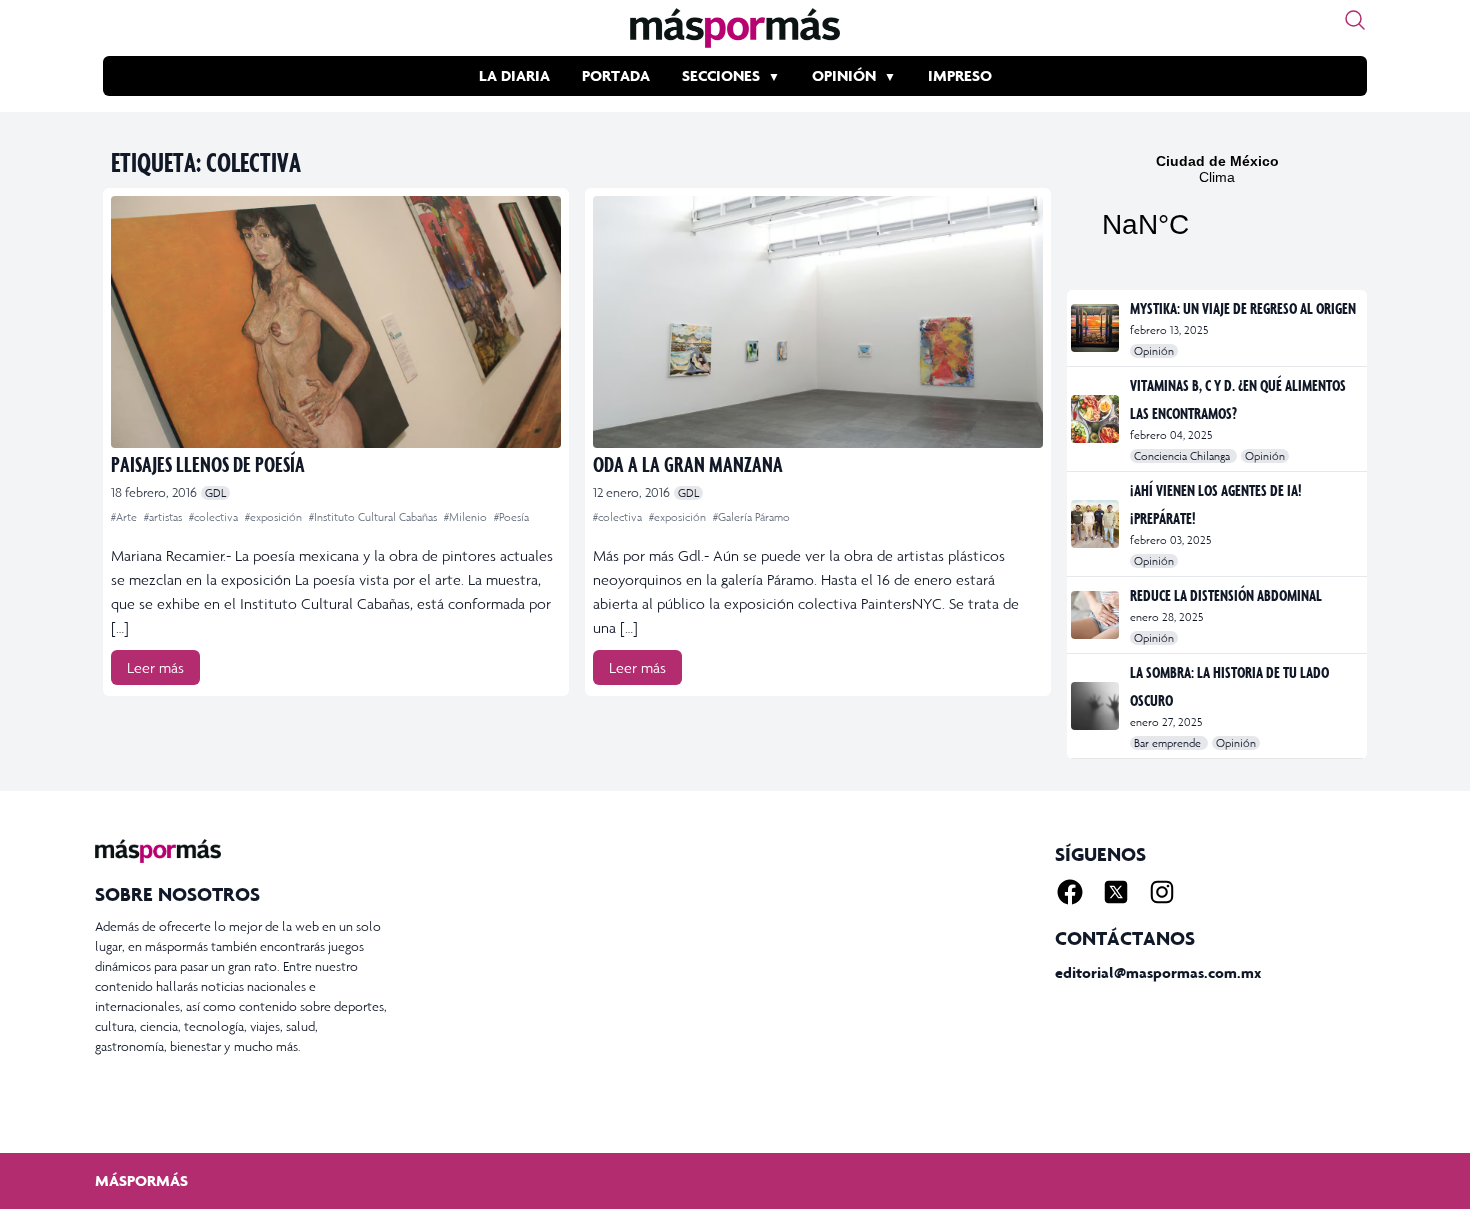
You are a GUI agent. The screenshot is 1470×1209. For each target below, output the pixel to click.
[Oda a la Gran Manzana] (818, 322)
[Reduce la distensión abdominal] (1096, 615)
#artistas (164, 517)
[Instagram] (1162, 892)
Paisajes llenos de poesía (208, 463)
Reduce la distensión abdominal (1226, 595)
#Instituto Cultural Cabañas (374, 517)
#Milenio (467, 517)
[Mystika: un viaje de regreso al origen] (1096, 328)
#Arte (125, 517)
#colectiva (215, 517)
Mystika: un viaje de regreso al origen (1243, 308)
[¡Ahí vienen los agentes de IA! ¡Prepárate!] (1096, 524)
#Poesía (511, 517)
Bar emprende (1169, 743)
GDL (215, 493)
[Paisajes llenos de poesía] (336, 322)
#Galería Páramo (751, 517)
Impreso (960, 75)
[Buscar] (1355, 20)
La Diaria (514, 75)
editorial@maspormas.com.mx (1158, 972)
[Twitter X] (1116, 892)
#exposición (275, 517)
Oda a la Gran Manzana (688, 463)
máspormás (141, 1180)
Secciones (721, 75)
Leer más (155, 667)
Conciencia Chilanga (1183, 456)
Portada (616, 75)
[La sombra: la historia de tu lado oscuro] (1096, 706)
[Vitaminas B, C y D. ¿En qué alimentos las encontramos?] (1096, 419)
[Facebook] (1070, 892)
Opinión (844, 75)
